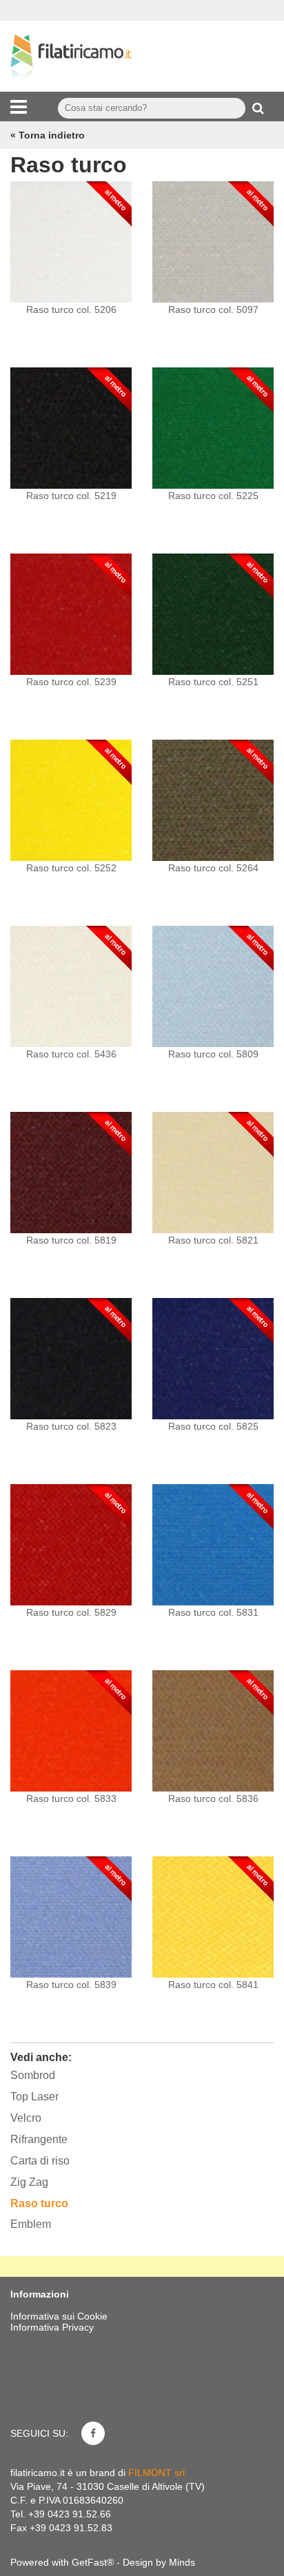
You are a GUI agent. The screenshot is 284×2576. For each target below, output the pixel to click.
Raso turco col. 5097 (213, 310)
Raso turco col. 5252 (71, 868)
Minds (182, 2562)
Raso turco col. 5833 (71, 1798)
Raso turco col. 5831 (213, 1612)
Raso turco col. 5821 (213, 1240)
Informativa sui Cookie (59, 2316)
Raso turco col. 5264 (213, 868)
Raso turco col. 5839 (71, 1985)
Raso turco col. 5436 (71, 1054)
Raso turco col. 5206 (71, 310)
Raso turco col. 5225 (213, 496)
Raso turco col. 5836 (213, 1798)
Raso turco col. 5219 (71, 496)
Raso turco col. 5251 (213, 682)
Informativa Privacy (52, 2327)
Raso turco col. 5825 (213, 1426)
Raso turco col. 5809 (213, 1054)
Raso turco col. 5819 (71, 1240)
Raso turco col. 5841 (213, 1985)
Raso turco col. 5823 (71, 1426)
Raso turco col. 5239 (71, 682)
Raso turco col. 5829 (71, 1612)
